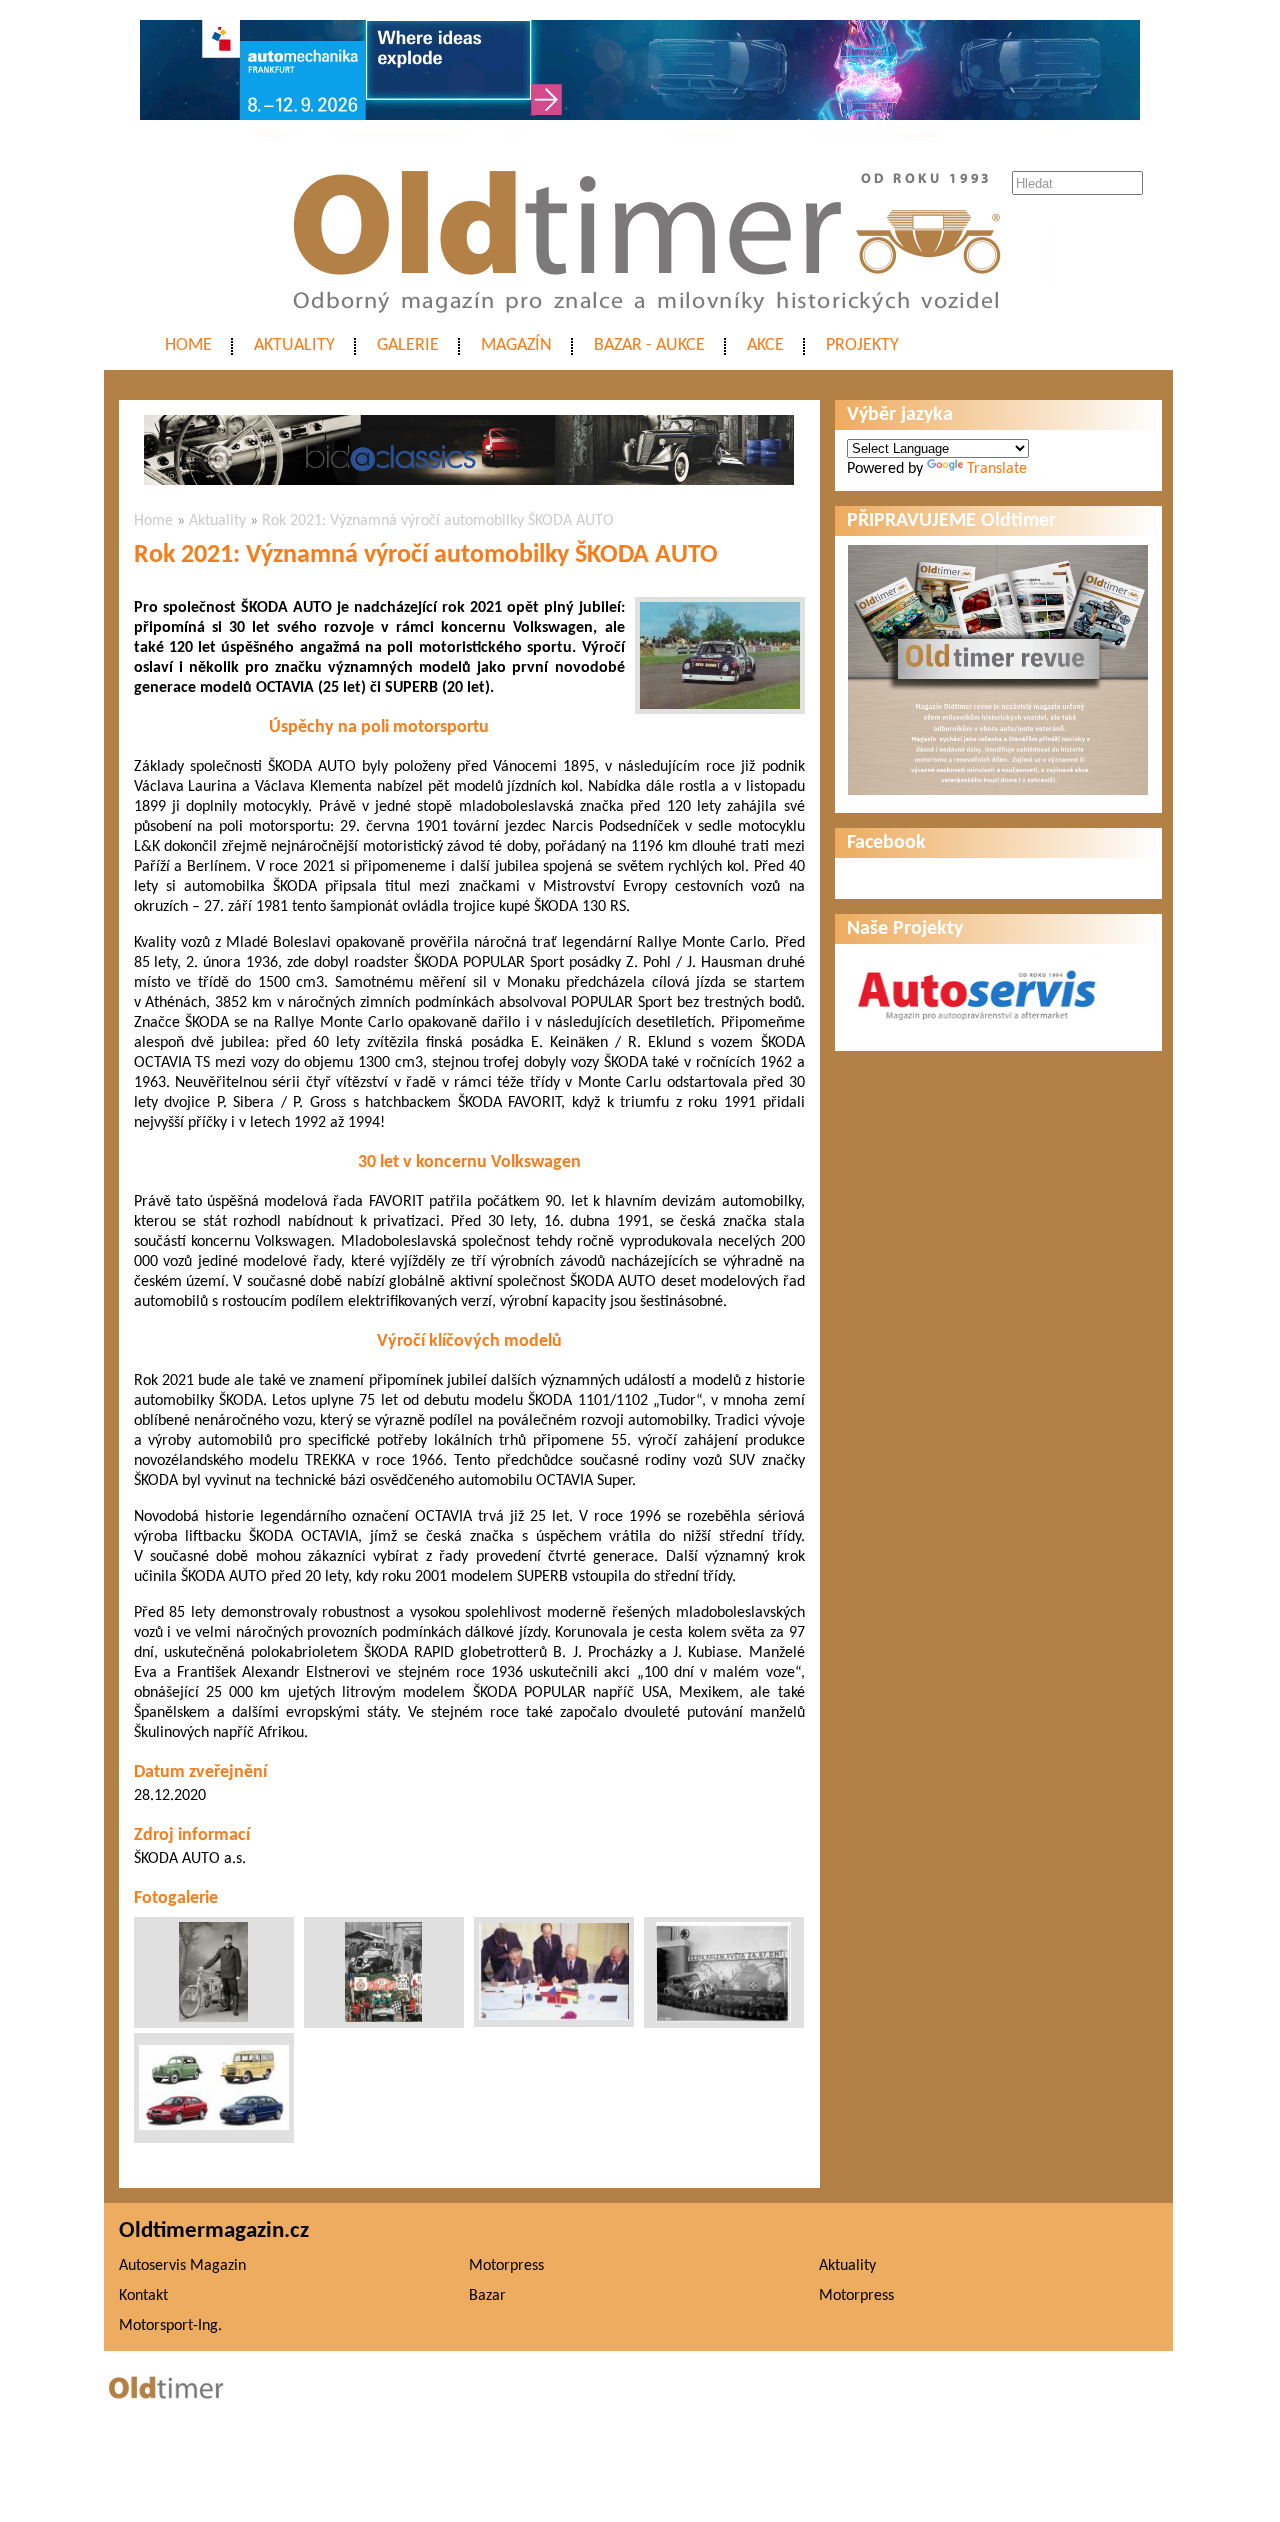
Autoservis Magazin (182, 2266)
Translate (997, 469)
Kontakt (143, 2296)
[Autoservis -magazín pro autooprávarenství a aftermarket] (977, 1029)
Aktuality (294, 345)
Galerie (408, 345)
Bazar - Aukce (649, 345)
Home (188, 345)
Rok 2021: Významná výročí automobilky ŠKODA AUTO (438, 521)
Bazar (487, 2296)
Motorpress (506, 2266)
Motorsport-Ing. (170, 2326)
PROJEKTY (862, 345)
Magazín (516, 345)
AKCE (765, 345)
